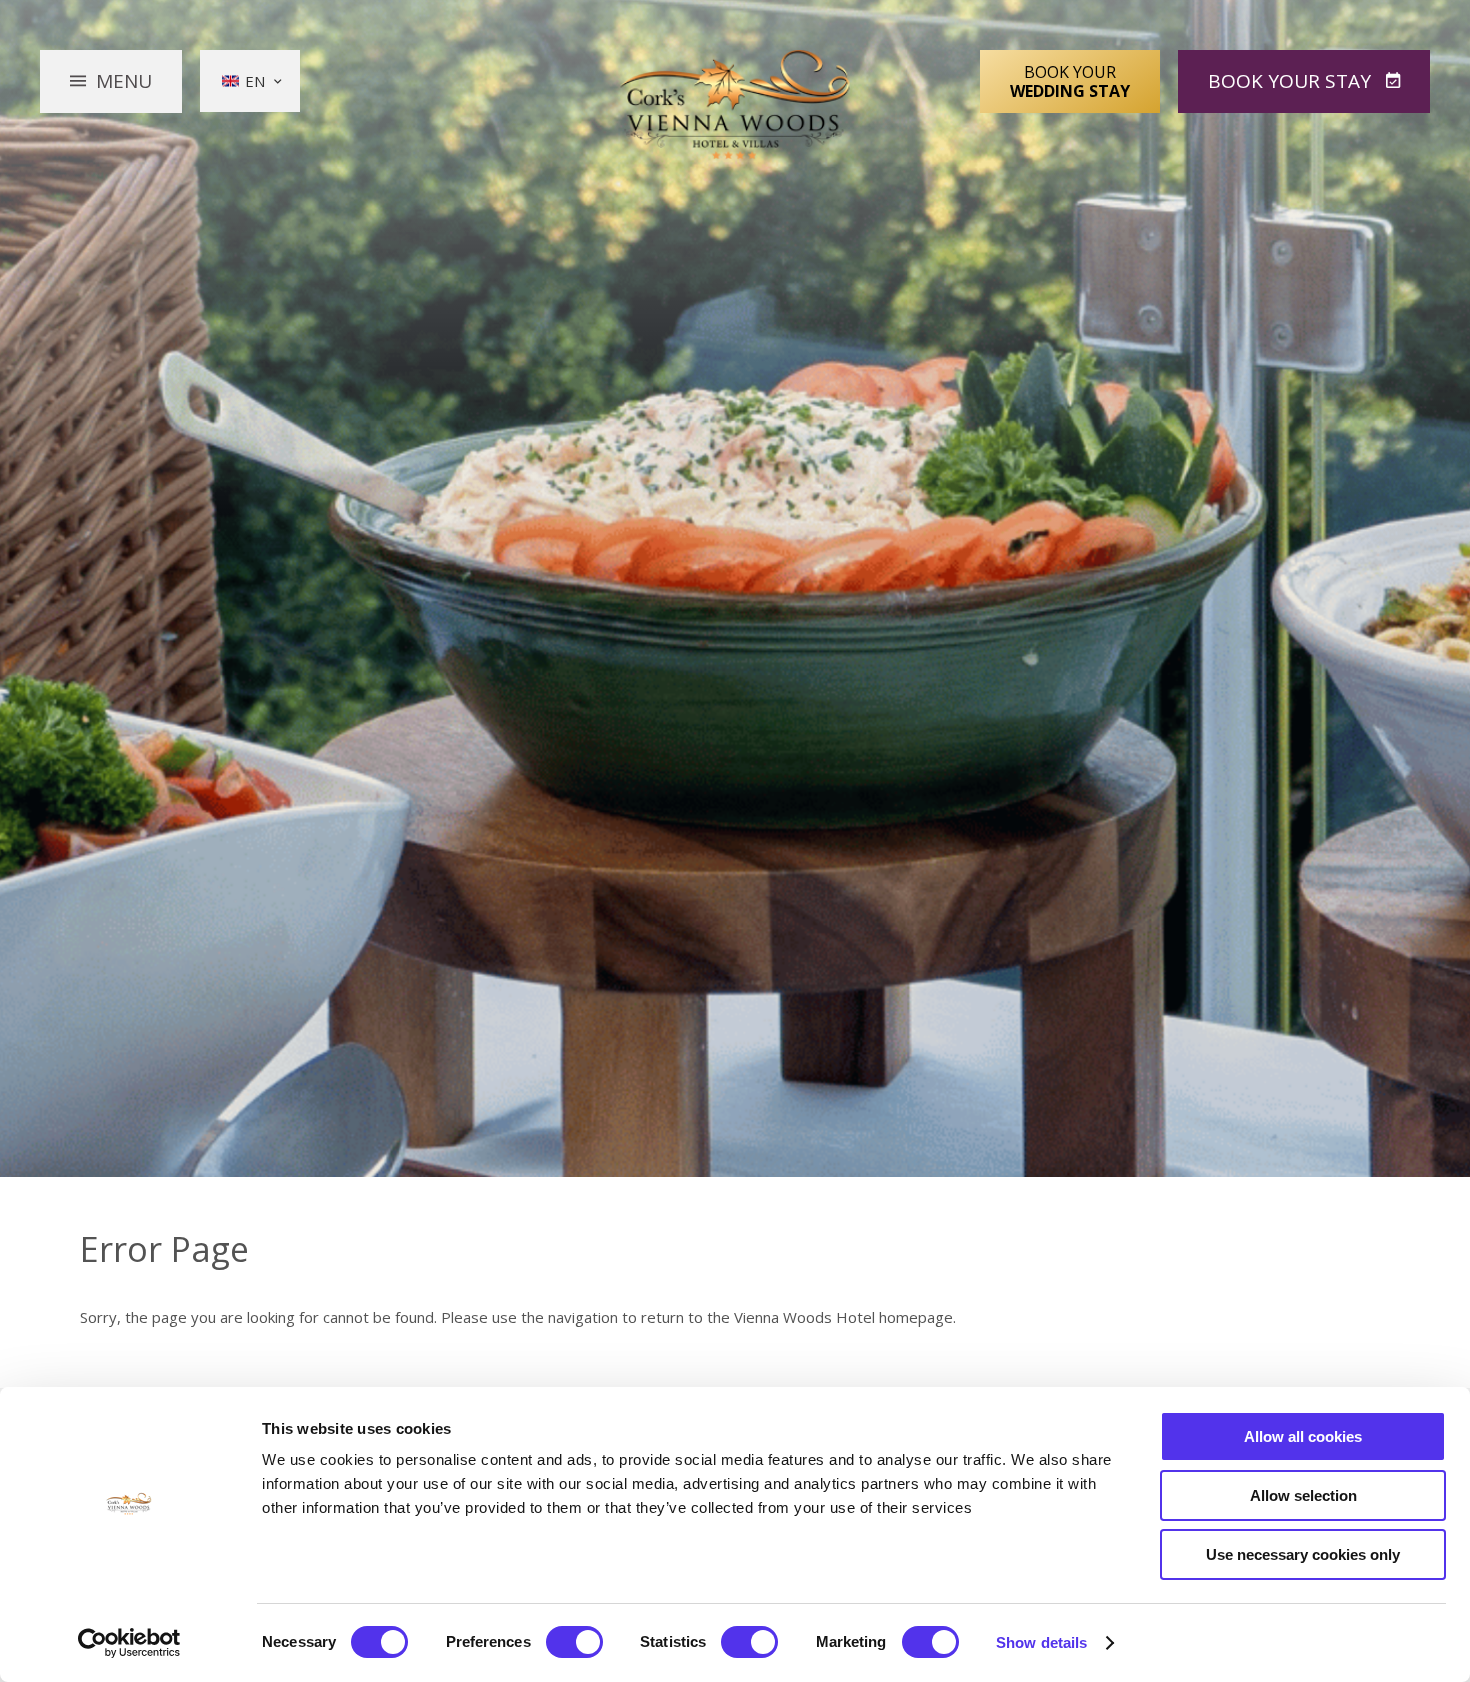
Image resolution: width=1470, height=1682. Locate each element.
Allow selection (1303, 1495)
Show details (1041, 1642)
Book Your (1070, 81)
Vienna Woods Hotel (735, 105)
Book (1289, 81)
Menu (124, 81)
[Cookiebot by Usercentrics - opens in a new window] (129, 1643)
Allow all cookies (1303, 1436)
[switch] (574, 1642)
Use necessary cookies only (1303, 1554)
